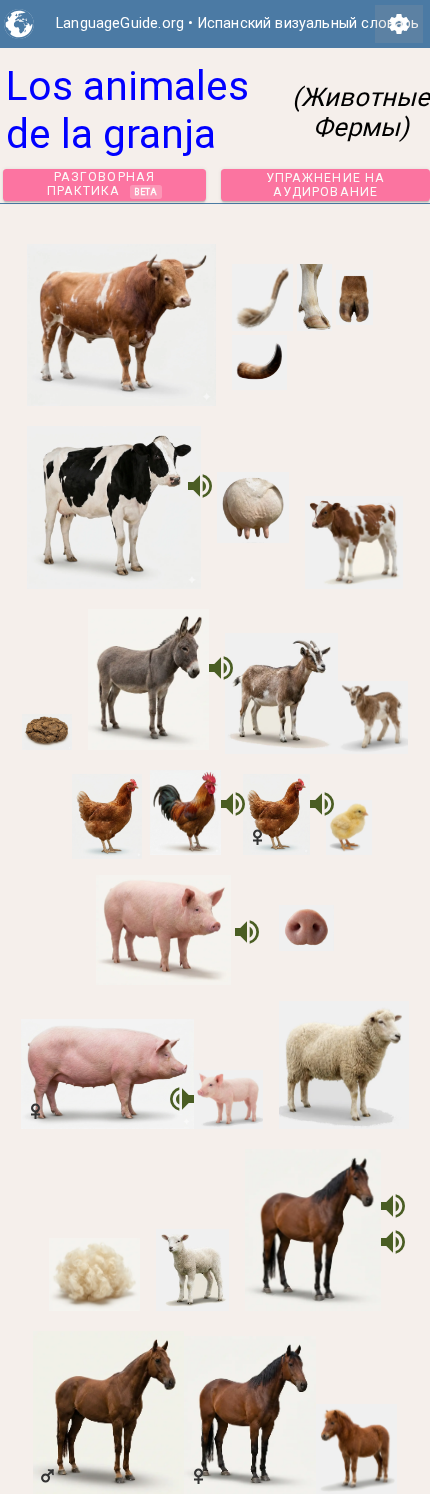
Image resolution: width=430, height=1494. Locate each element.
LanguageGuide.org (120, 23)
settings (399, 24)
